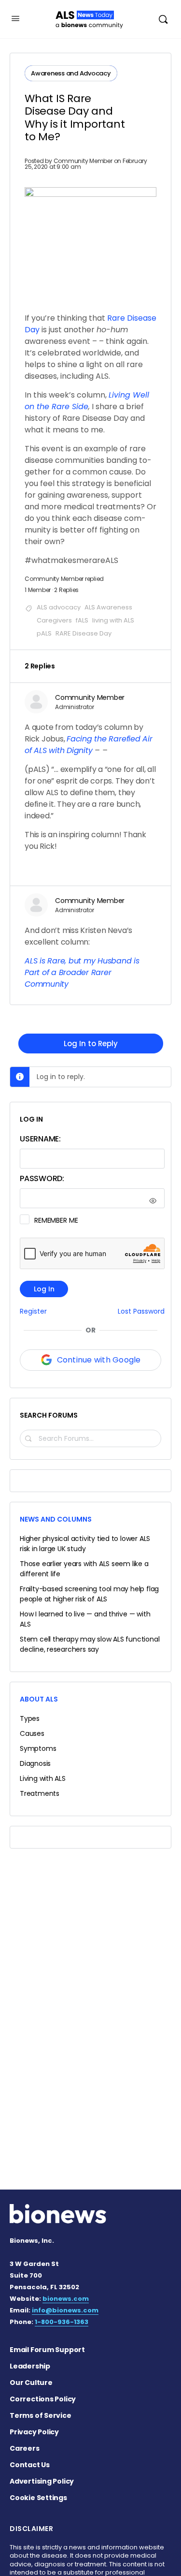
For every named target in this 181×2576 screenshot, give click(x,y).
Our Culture (31, 2383)
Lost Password (141, 1311)
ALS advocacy (59, 607)
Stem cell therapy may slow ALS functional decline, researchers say (90, 1644)
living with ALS (113, 620)
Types (30, 1718)
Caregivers (54, 620)
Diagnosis (35, 1763)
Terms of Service (41, 2415)
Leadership (30, 2366)
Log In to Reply (91, 1044)
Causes (32, 1733)
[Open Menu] (15, 18)
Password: (42, 1178)
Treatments (40, 1793)
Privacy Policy (34, 2432)
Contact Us (30, 2465)
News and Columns (56, 1519)
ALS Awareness (108, 607)
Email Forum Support (47, 2350)
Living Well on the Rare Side (87, 401)
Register (33, 1311)
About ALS (39, 1699)
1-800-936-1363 (62, 2322)
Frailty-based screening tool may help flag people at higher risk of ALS (89, 1594)
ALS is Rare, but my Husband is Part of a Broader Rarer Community (82, 972)
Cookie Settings (38, 2498)
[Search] (163, 19)
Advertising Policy (42, 2481)
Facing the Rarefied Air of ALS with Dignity (89, 745)
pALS (44, 633)
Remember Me (56, 1220)
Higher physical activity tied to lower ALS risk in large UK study (85, 1544)
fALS (82, 620)
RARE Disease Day (84, 633)
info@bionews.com (65, 2310)
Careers (25, 2448)
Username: (40, 1139)
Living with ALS (43, 1778)
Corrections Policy (43, 2399)
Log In (44, 1289)
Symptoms (38, 1748)
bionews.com (66, 2299)
